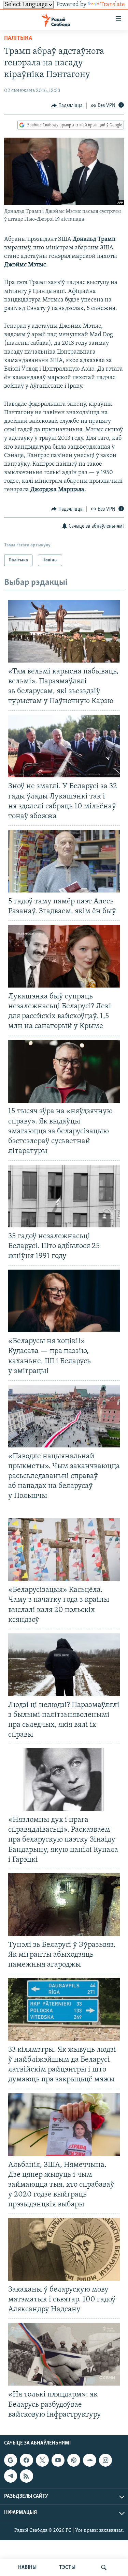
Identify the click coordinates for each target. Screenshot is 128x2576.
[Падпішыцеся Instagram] (105, 2460)
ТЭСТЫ (67, 2567)
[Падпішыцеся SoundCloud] (89, 2460)
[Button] (67, 106)
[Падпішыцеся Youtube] (58, 2460)
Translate (113, 5)
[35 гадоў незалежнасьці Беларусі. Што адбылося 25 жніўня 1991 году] (64, 1196)
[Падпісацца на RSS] (26, 2476)
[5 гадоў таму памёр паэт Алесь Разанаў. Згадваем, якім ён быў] (64, 861)
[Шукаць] (104, 2567)
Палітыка (18, 38)
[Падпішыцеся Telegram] (11, 2476)
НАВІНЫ (27, 2567)
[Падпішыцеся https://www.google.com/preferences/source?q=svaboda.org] (11, 2460)
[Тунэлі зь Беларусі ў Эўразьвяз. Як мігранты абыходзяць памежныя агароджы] (64, 1905)
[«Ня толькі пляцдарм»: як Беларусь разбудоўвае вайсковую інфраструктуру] (64, 2354)
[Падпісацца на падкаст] (74, 2460)
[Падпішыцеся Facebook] (26, 2460)
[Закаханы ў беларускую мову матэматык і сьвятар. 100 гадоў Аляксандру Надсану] (64, 2249)
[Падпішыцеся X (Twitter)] (42, 2460)
